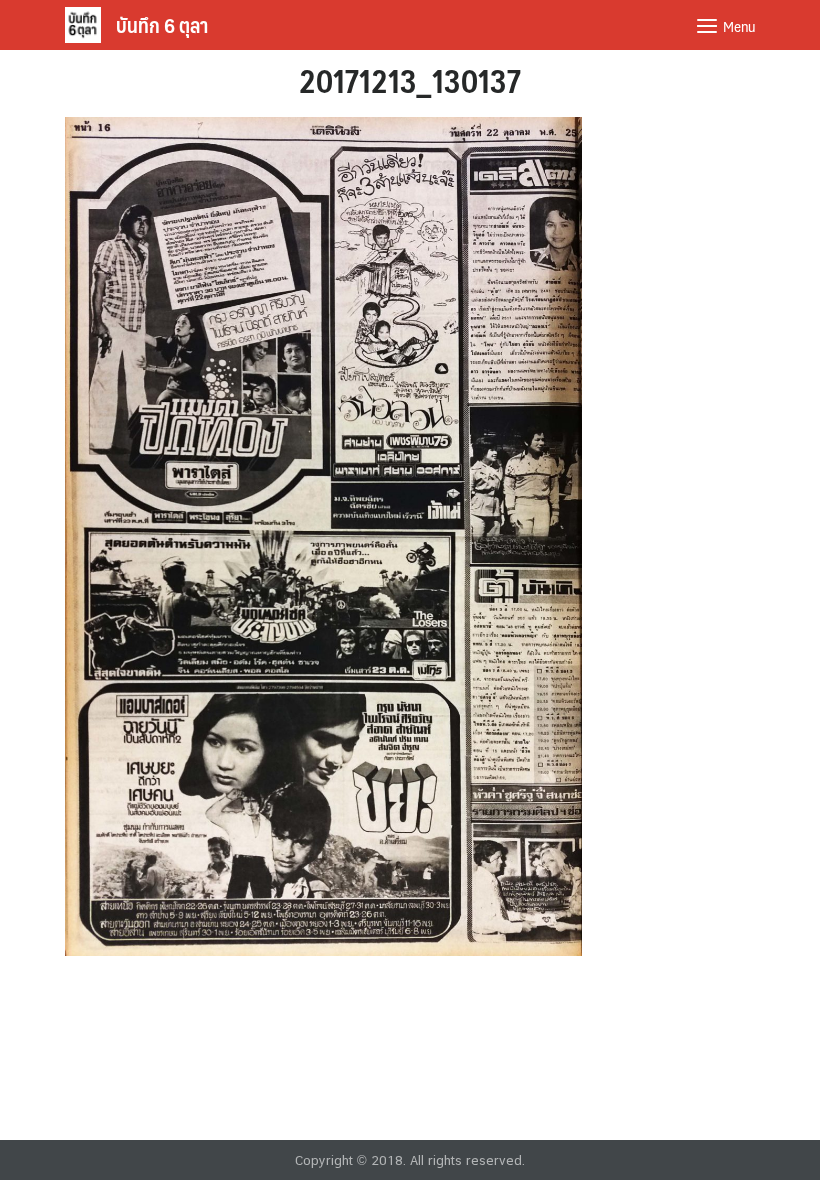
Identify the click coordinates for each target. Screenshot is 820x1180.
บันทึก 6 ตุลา (162, 25)
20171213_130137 (410, 80)
